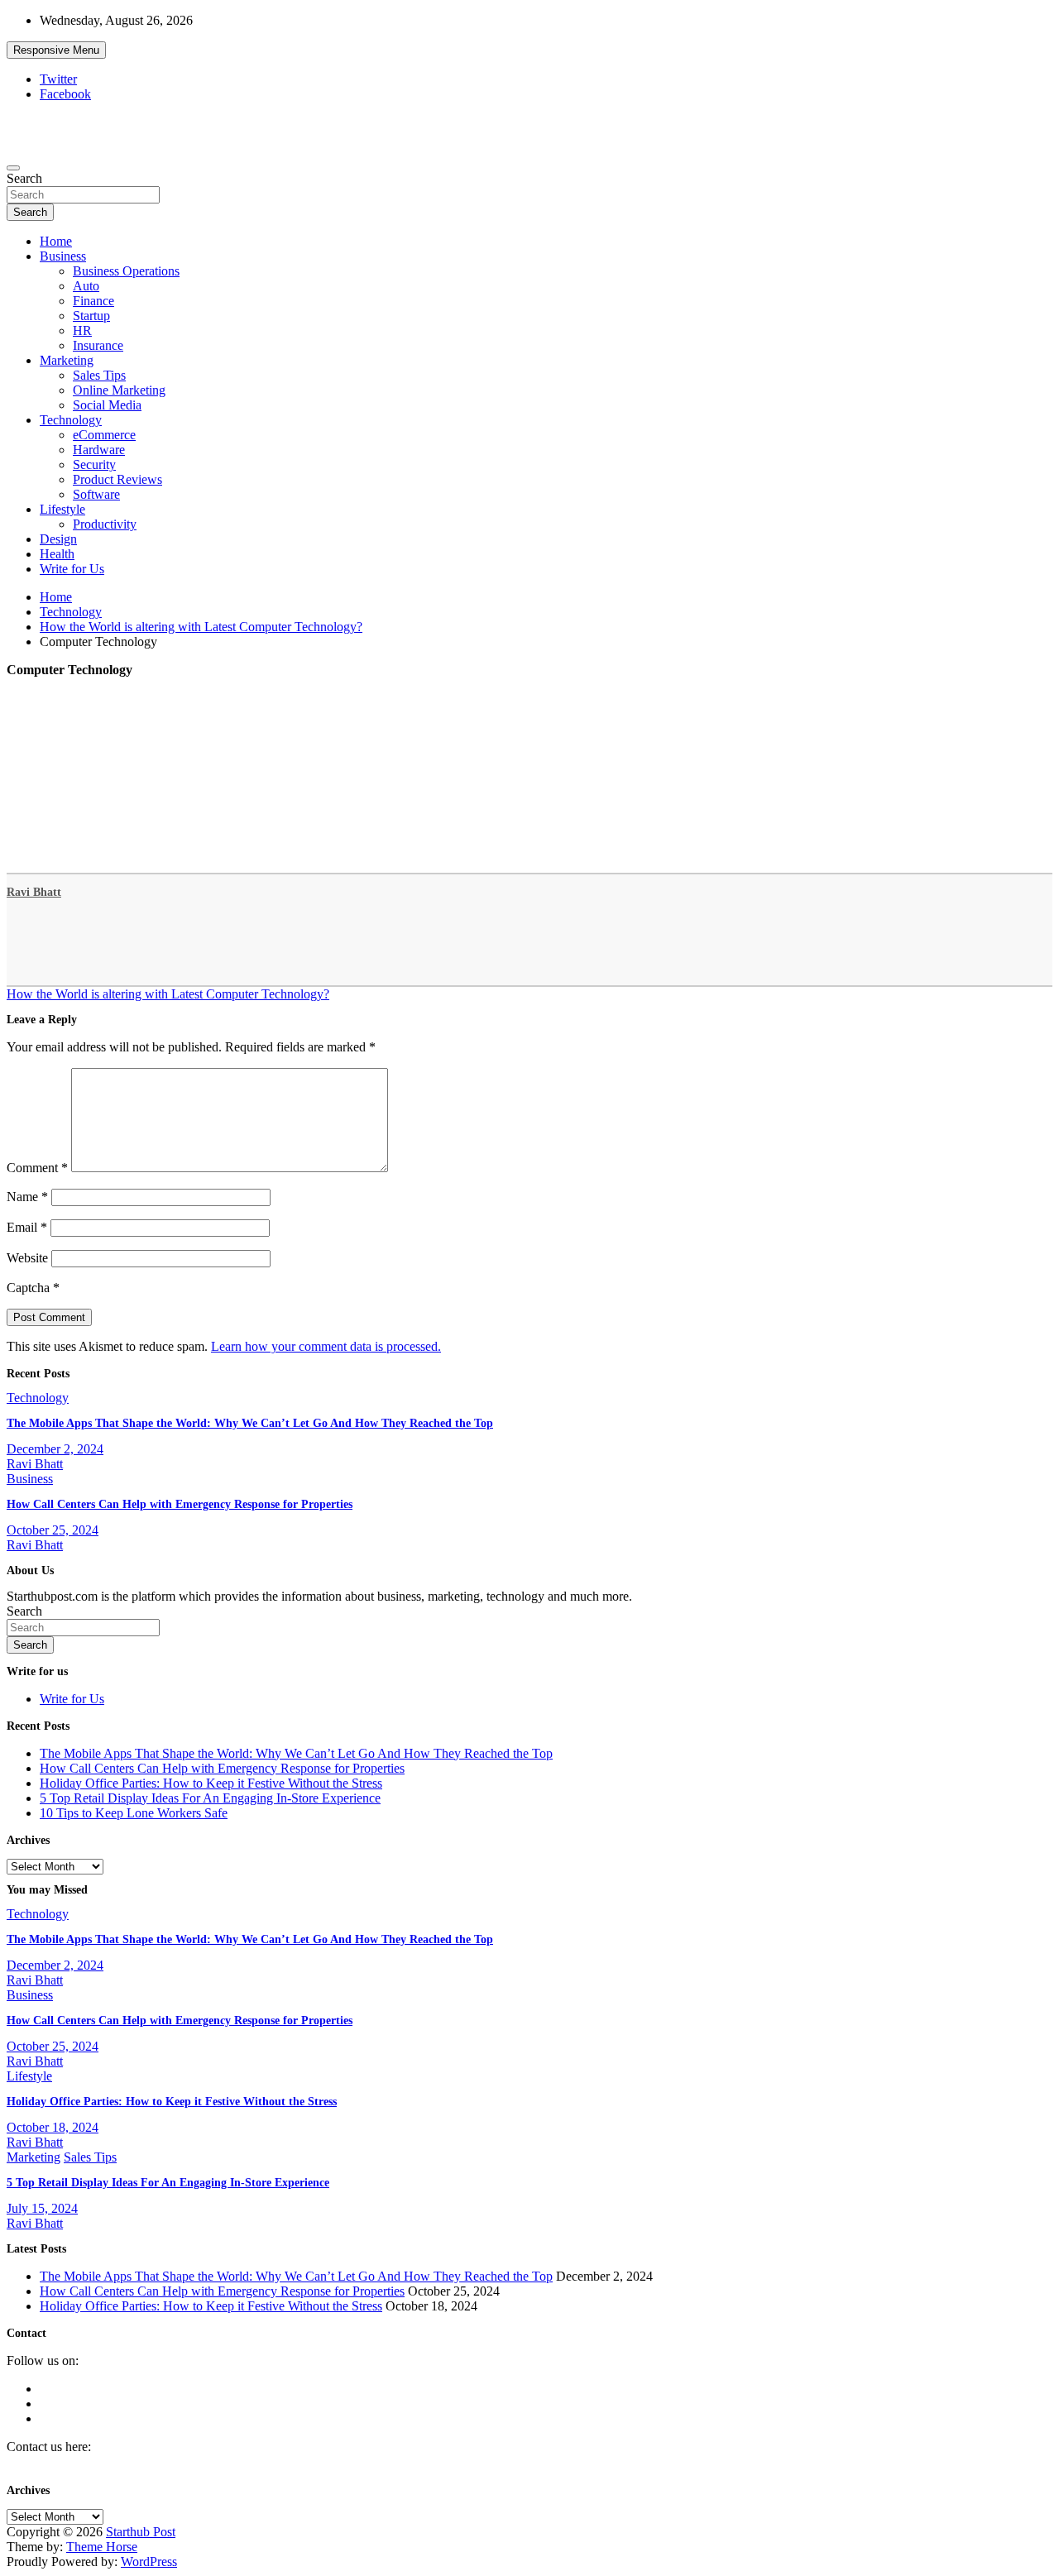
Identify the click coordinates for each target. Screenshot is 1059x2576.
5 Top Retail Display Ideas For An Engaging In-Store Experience (210, 1798)
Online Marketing (119, 390)
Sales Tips (99, 375)
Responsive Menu (56, 50)
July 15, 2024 (42, 2208)
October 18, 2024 (53, 2127)
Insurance (98, 345)
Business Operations (126, 271)
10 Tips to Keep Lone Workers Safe (134, 1813)
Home (56, 241)
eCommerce (104, 435)
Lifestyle (62, 509)
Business (63, 256)
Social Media (107, 405)
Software (96, 494)
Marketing (67, 360)
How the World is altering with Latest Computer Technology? (168, 994)
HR (82, 330)
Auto (86, 286)
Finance (93, 301)
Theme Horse (102, 2547)
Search (24, 178)
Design (58, 539)
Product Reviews (117, 479)
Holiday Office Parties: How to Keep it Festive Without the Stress (211, 1783)
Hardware (99, 450)
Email (27, 1227)
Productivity (105, 524)
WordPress (149, 2562)
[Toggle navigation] (13, 168)
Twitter (58, 79)
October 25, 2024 (53, 1530)
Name (27, 1197)
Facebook (65, 94)
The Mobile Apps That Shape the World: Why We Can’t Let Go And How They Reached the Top (250, 1423)
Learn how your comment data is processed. (326, 1346)
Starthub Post (141, 2532)
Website (27, 1258)
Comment (37, 1168)
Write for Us (72, 569)
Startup (91, 316)
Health (57, 554)
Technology (71, 420)
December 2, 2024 (55, 1449)
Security (94, 464)
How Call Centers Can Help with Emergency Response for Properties (180, 1504)
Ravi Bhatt (34, 892)
